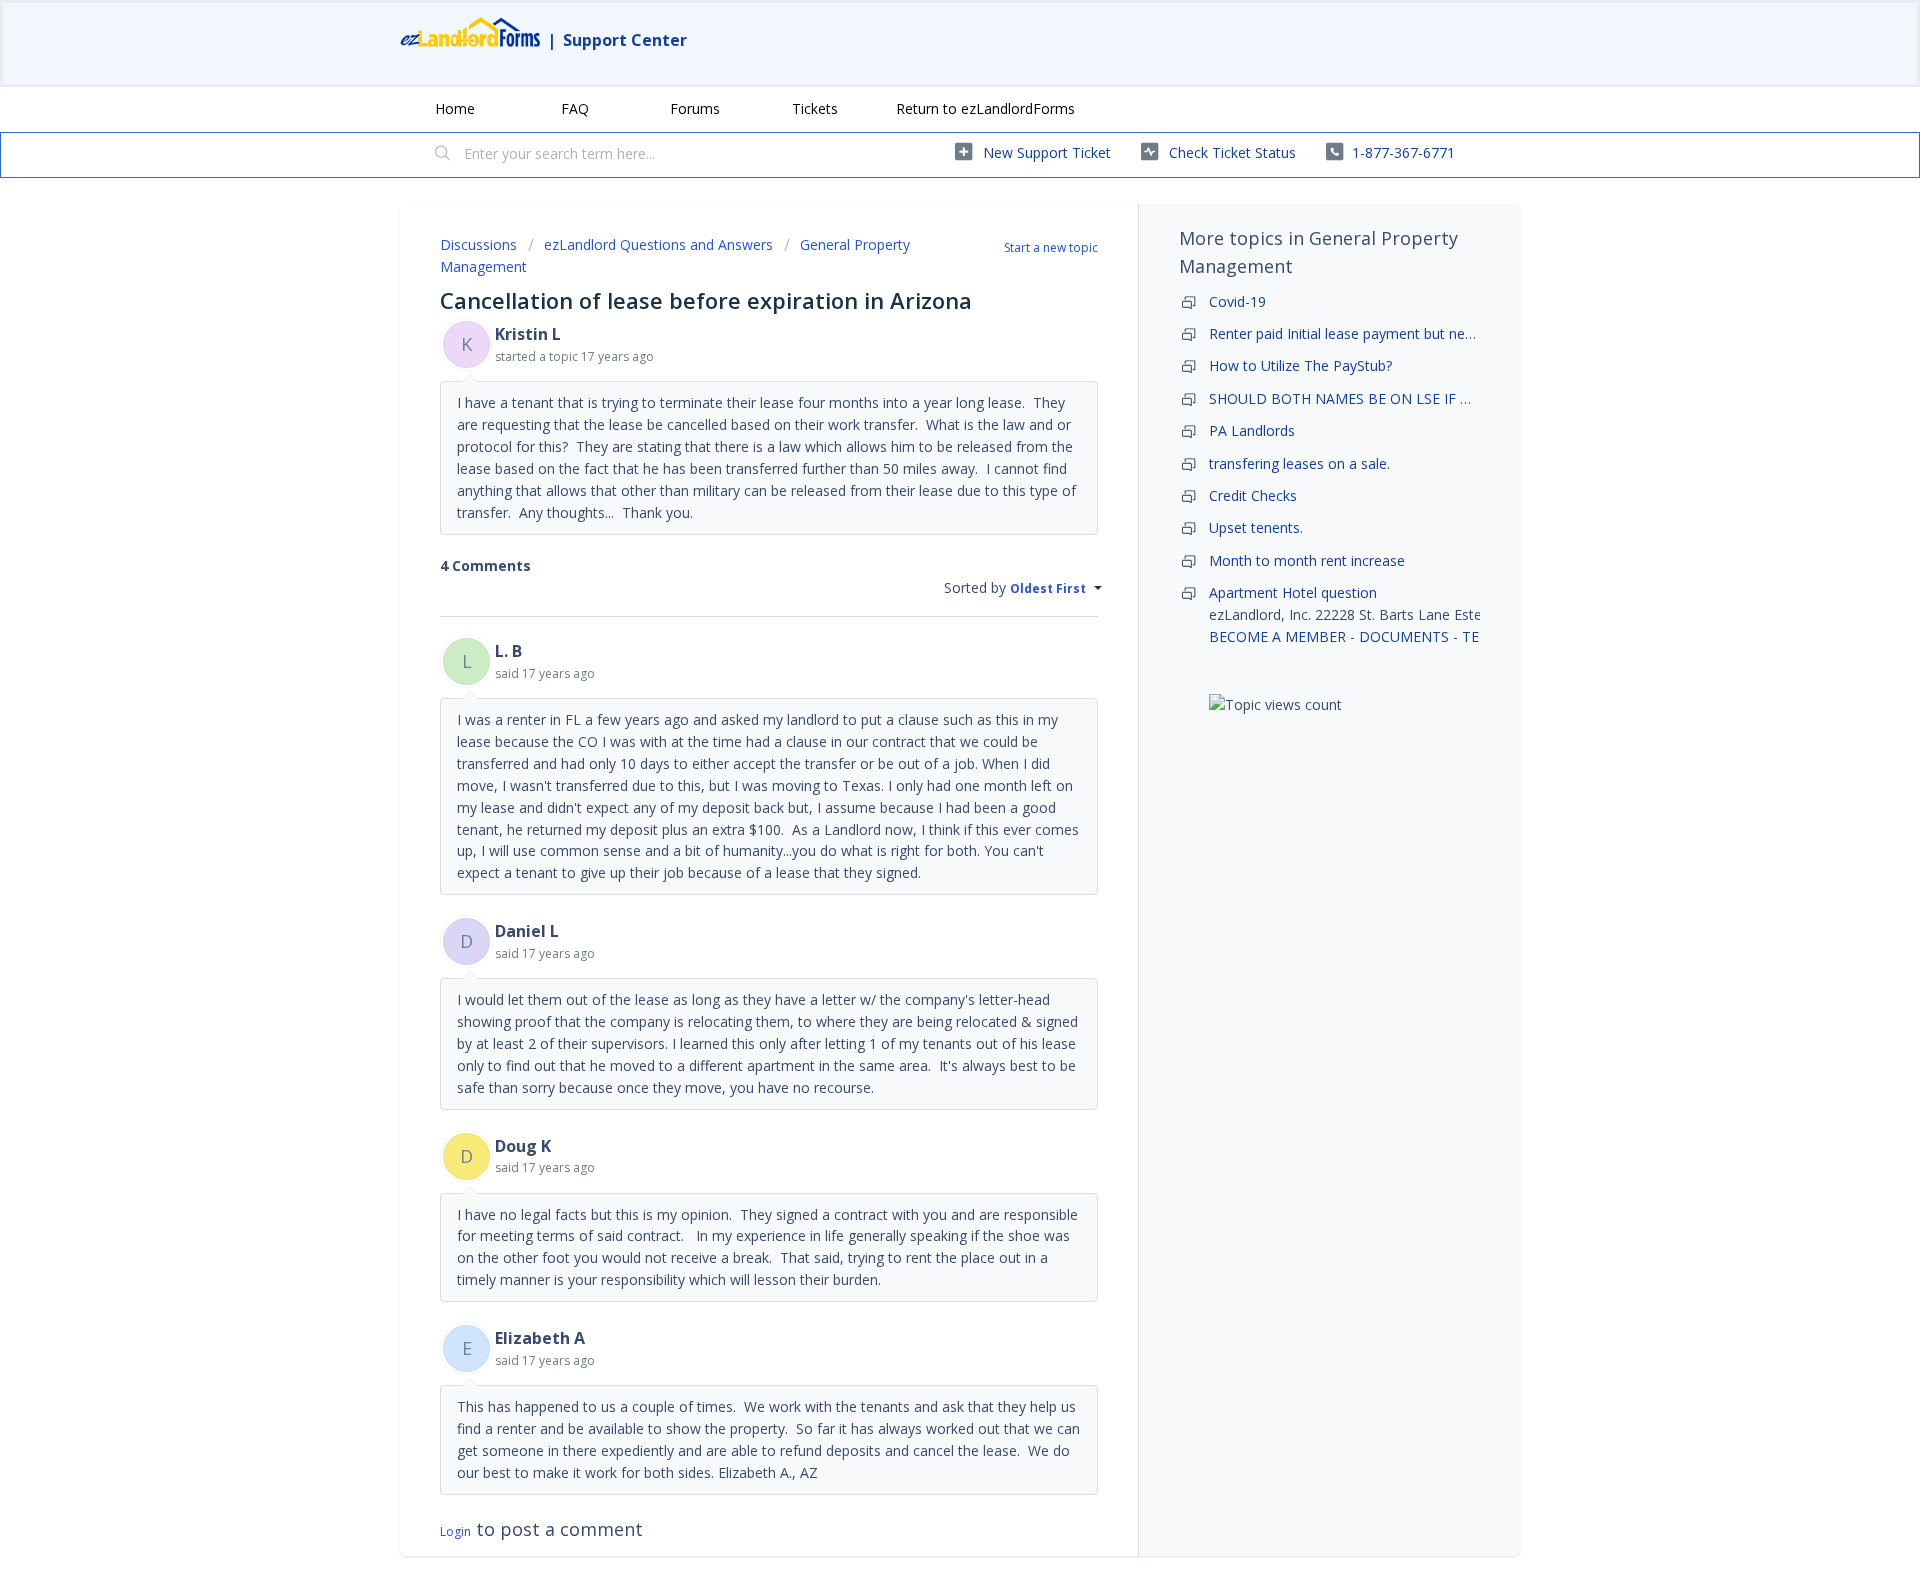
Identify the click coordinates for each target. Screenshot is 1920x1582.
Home (455, 108)
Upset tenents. (1256, 527)
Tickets (815, 108)
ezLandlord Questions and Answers (658, 244)
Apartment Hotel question (1293, 592)
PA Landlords (1252, 430)
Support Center (625, 40)
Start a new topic (1051, 247)
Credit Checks (1253, 495)
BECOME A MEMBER (1277, 636)
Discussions (478, 244)
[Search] (443, 155)
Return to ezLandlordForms (985, 108)
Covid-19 (1237, 301)
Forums (695, 108)
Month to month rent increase (1307, 560)
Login (455, 1531)
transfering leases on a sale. (1299, 463)
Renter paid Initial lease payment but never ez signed (1379, 333)
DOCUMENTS (1404, 636)
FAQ (575, 108)
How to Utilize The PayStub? (1300, 365)
